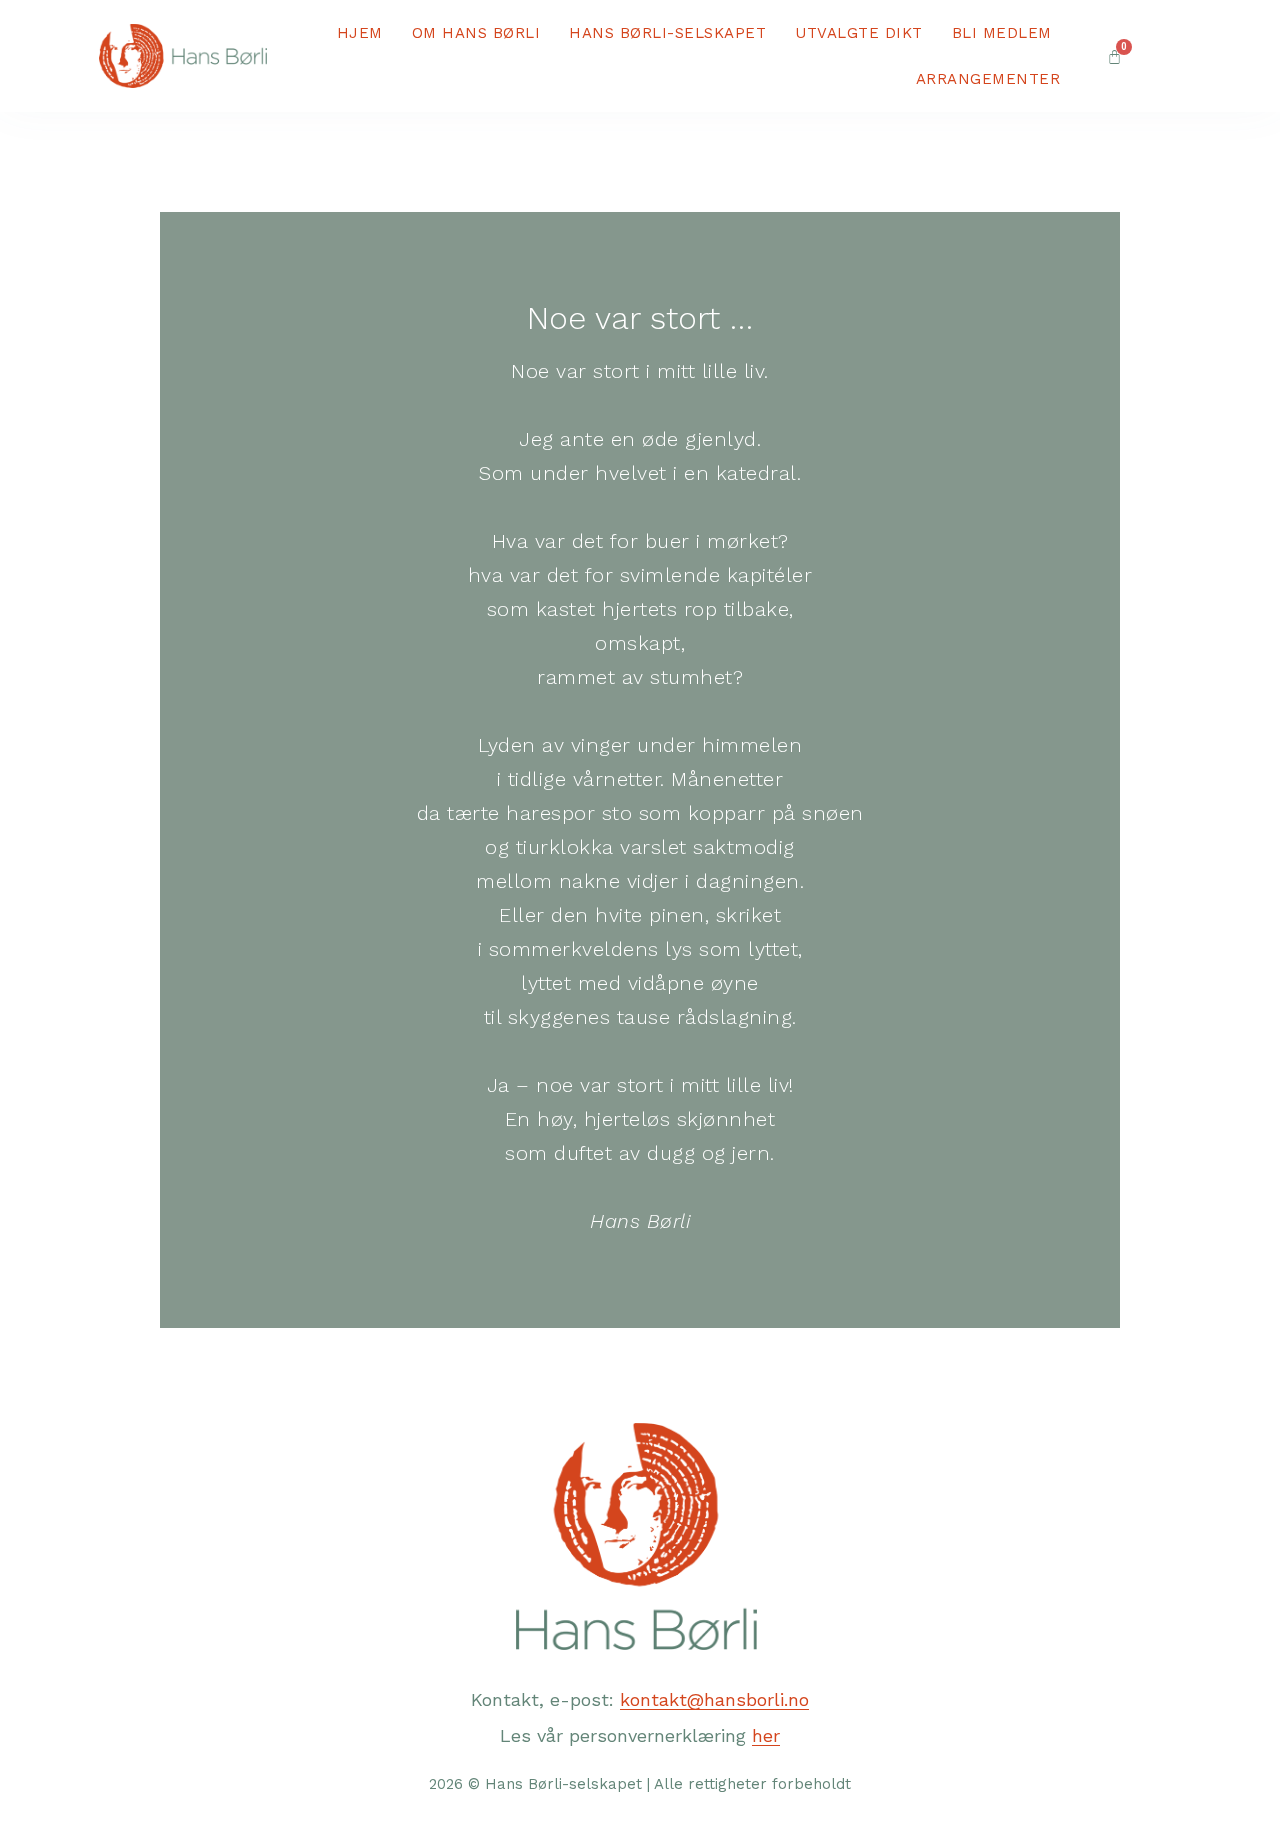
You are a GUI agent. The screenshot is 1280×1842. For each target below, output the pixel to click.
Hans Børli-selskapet (667, 33)
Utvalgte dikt (859, 33)
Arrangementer (988, 79)
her (766, 1735)
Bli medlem (1002, 33)
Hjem (360, 33)
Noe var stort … (640, 318)
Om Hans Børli (476, 33)
